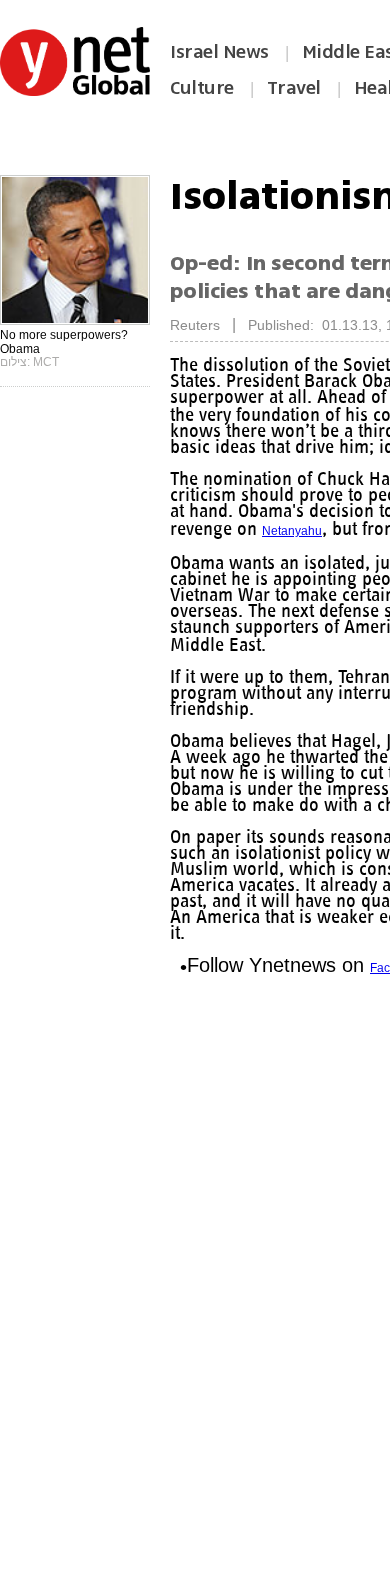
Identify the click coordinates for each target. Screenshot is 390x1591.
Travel (294, 88)
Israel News (219, 52)
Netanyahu (292, 531)
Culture (202, 88)
